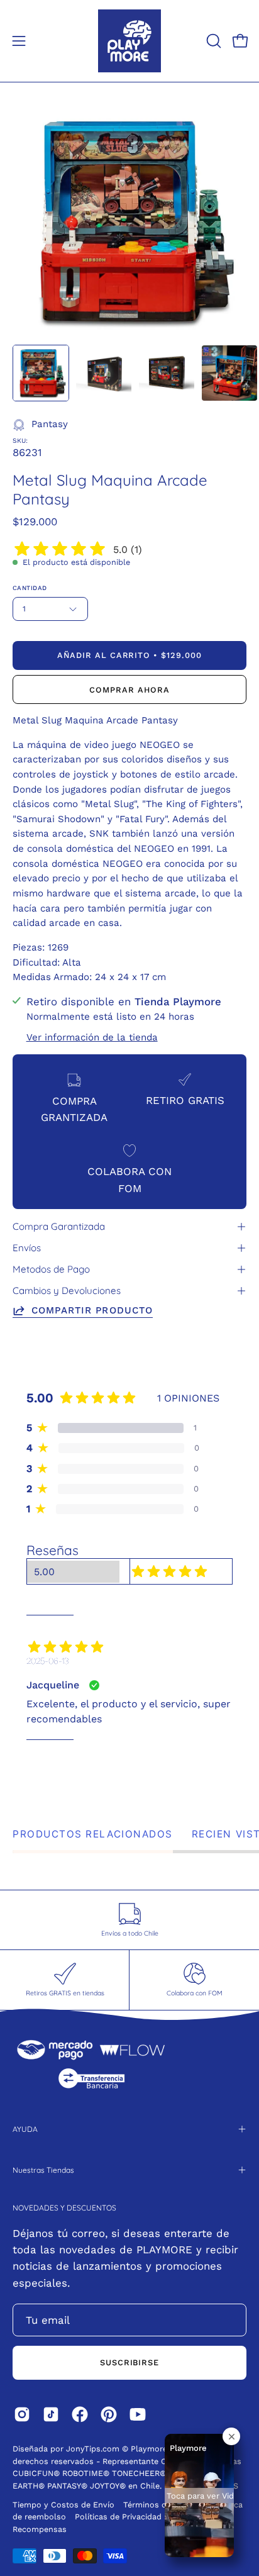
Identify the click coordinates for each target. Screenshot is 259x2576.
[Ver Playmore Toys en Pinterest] (109, 2414)
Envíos (27, 1248)
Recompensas (40, 2529)
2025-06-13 (47, 1661)
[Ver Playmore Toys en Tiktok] (51, 2414)
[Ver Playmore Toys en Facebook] (80, 2414)
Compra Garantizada (59, 1226)
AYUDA (25, 2129)
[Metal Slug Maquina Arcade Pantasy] (41, 373)
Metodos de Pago (51, 1269)
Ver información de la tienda (92, 1037)
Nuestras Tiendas (43, 2170)
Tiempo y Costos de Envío (63, 2505)
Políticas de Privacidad (119, 2517)
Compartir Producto (92, 1310)
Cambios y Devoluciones (67, 1291)
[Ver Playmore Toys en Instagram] (22, 2414)
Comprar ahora (129, 690)
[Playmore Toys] (129, 41)
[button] (212, 41)
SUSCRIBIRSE (130, 2362)
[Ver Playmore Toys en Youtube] (138, 2414)
